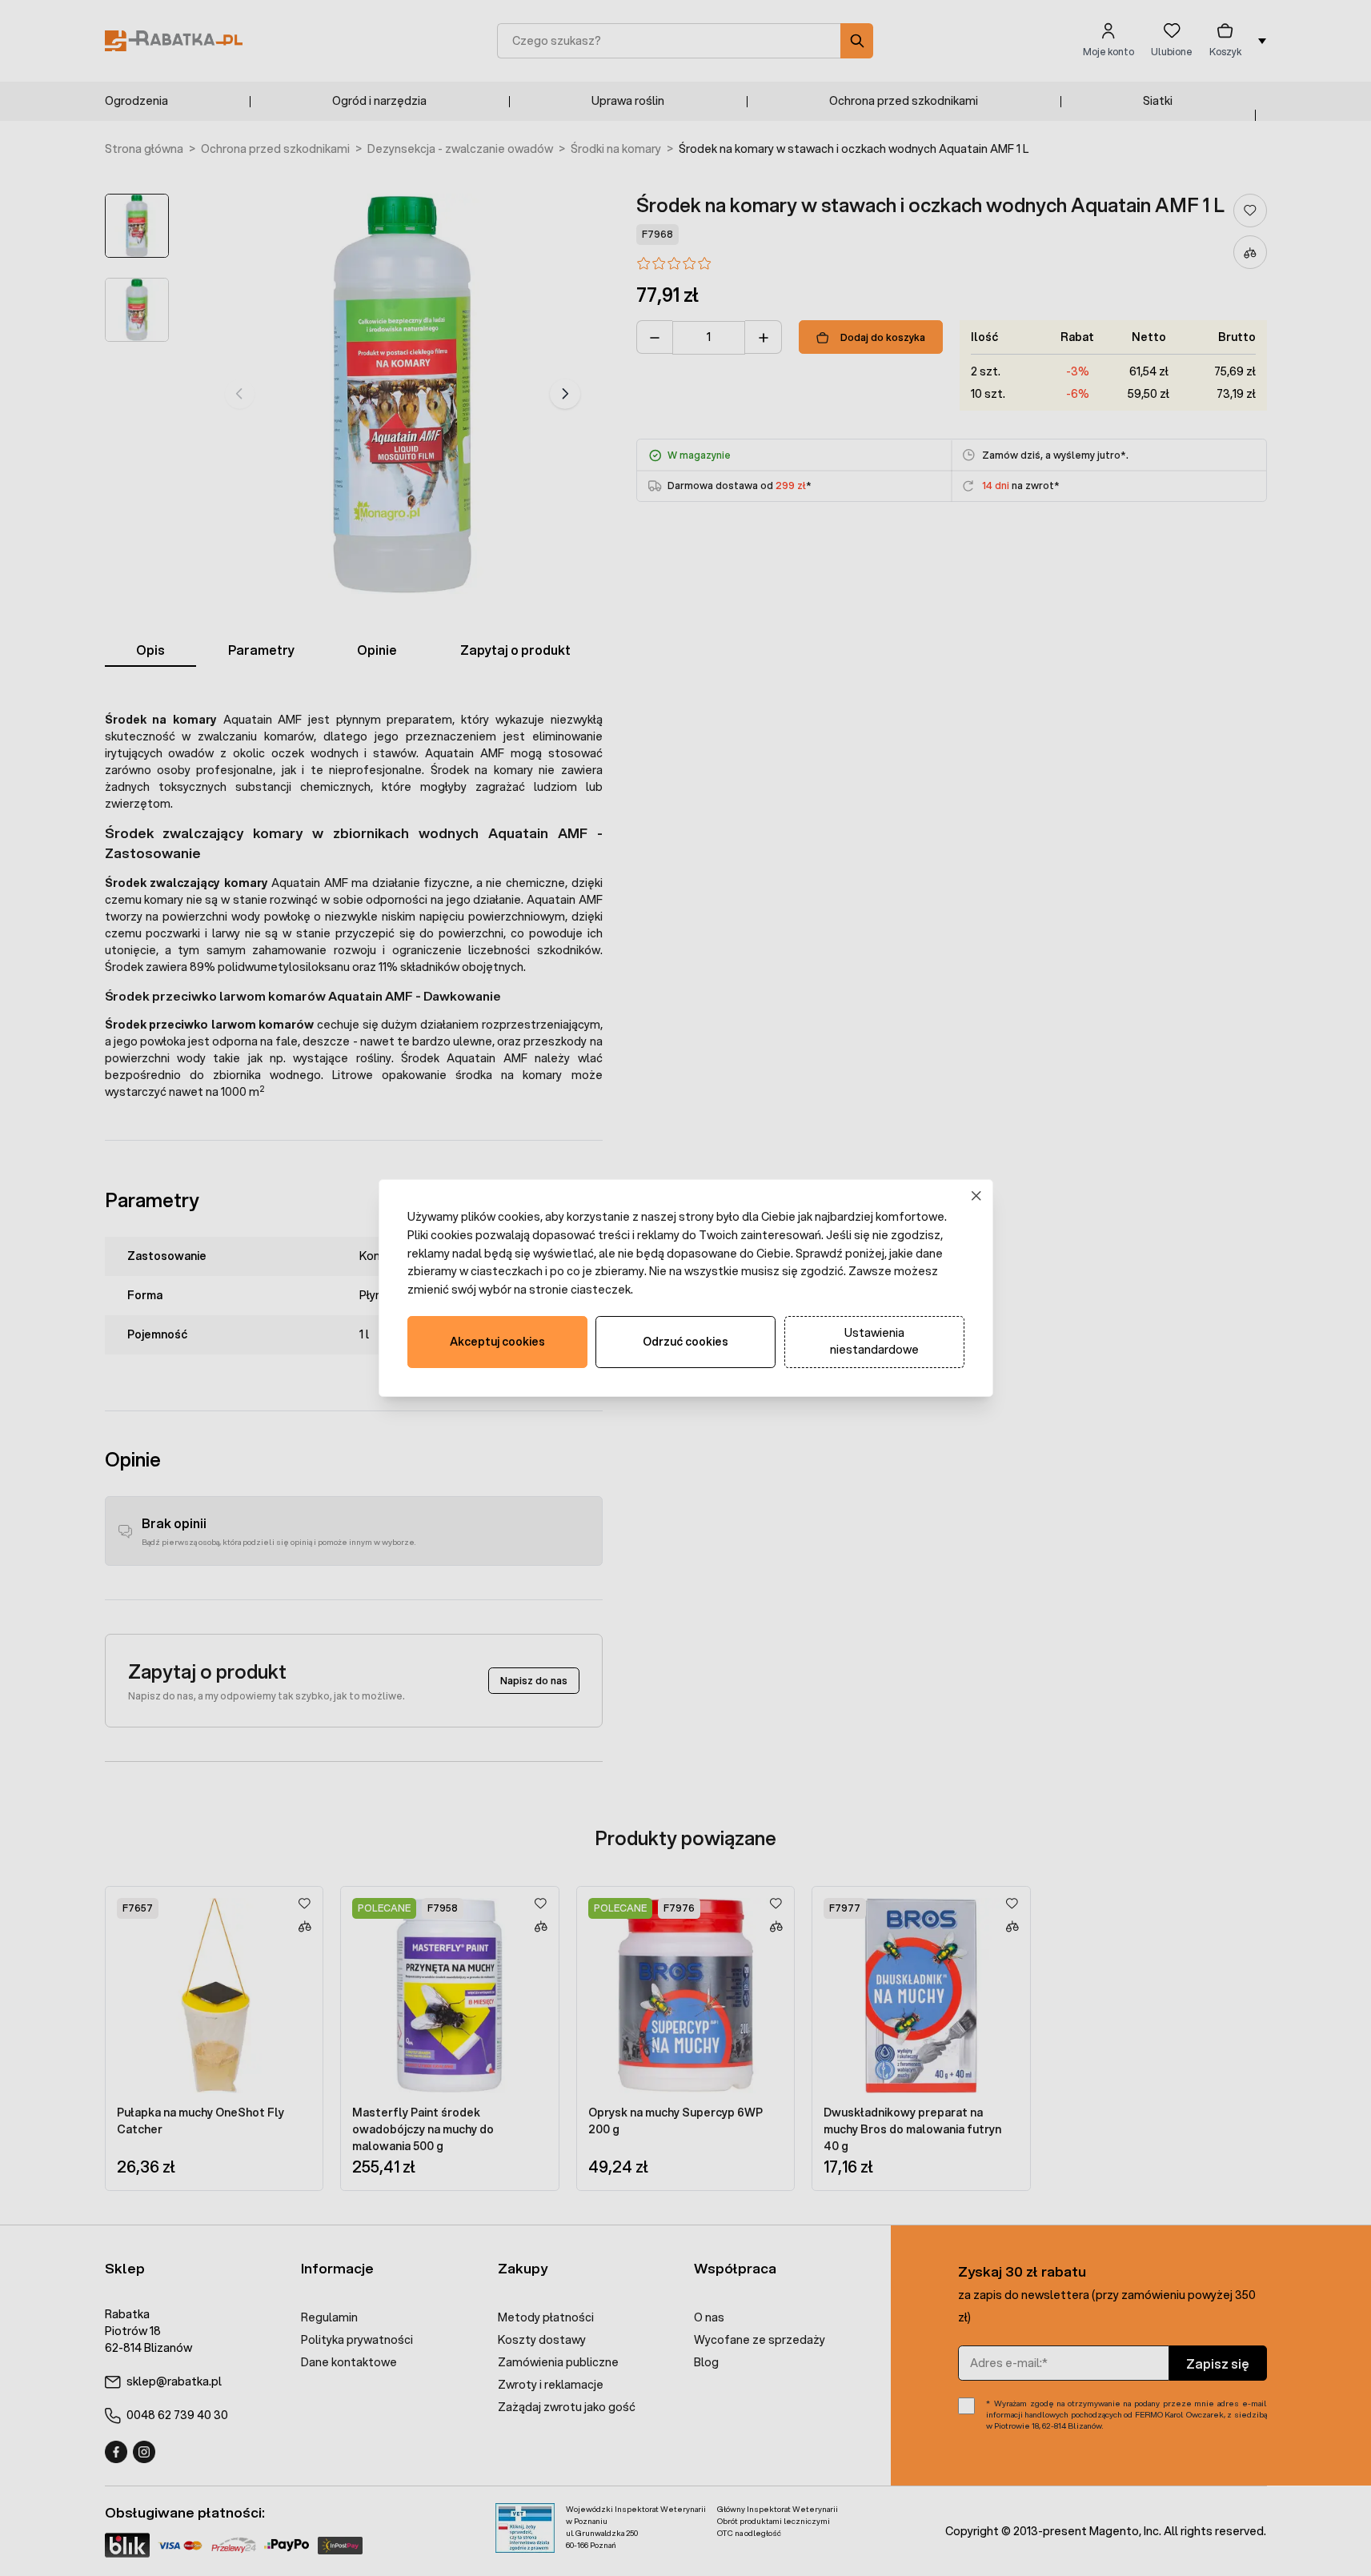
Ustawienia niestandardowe (874, 1341)
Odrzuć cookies (685, 1342)
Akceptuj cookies (497, 1342)
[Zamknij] (976, 1196)
